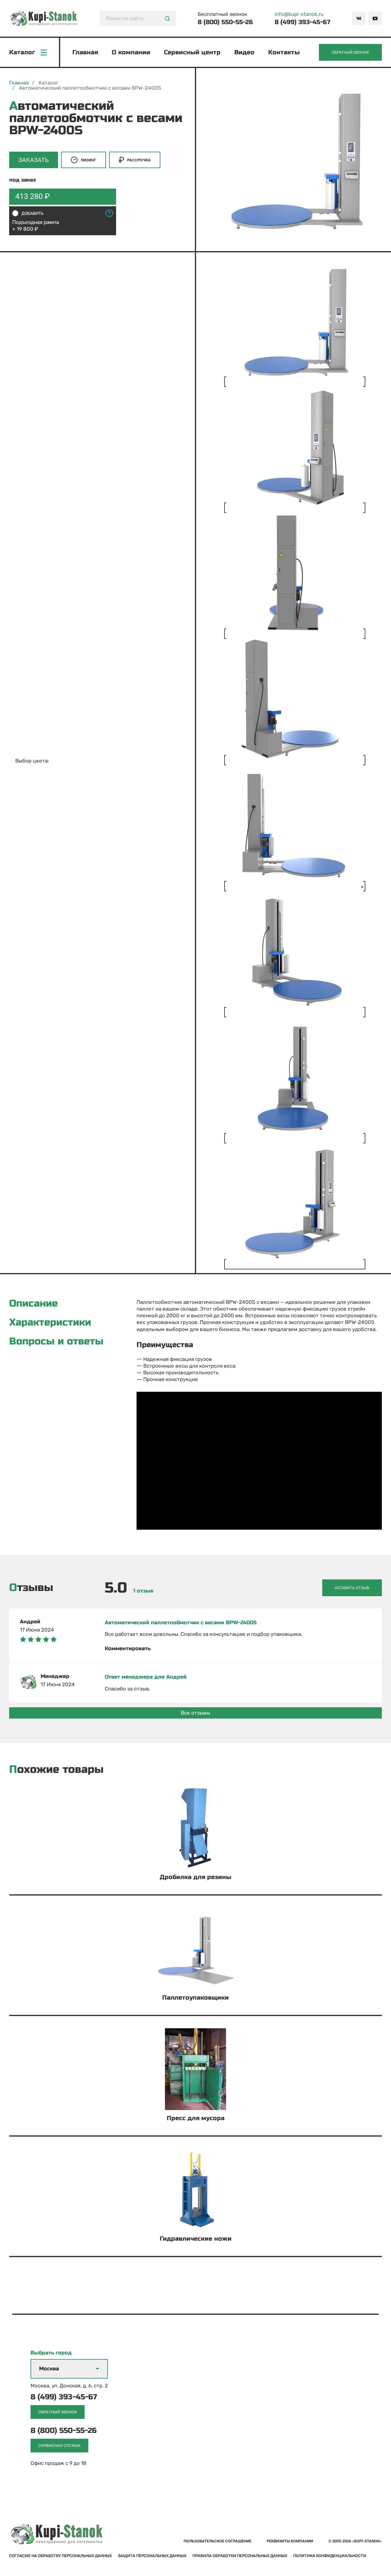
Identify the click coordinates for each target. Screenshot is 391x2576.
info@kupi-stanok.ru (299, 14)
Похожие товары (56, 1770)
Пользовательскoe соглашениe (217, 2541)
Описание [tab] (33, 1304)
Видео (244, 52)
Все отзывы (195, 1713)
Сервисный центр (192, 52)
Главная (85, 52)
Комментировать (128, 1649)
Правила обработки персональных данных (240, 2556)
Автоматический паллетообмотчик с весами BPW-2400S (181, 1623)
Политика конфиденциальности (330, 2556)
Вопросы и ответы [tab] (56, 1341)
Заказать (34, 160)
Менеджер (55, 1676)
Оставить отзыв (352, 1588)
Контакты (284, 52)
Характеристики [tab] (50, 1322)
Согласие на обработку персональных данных (60, 2556)
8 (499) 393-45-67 (302, 22)
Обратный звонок (350, 52)
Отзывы (31, 1588)
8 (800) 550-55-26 (225, 22)
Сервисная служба (59, 2446)
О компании (131, 52)
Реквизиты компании (290, 2541)
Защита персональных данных (152, 2556)
